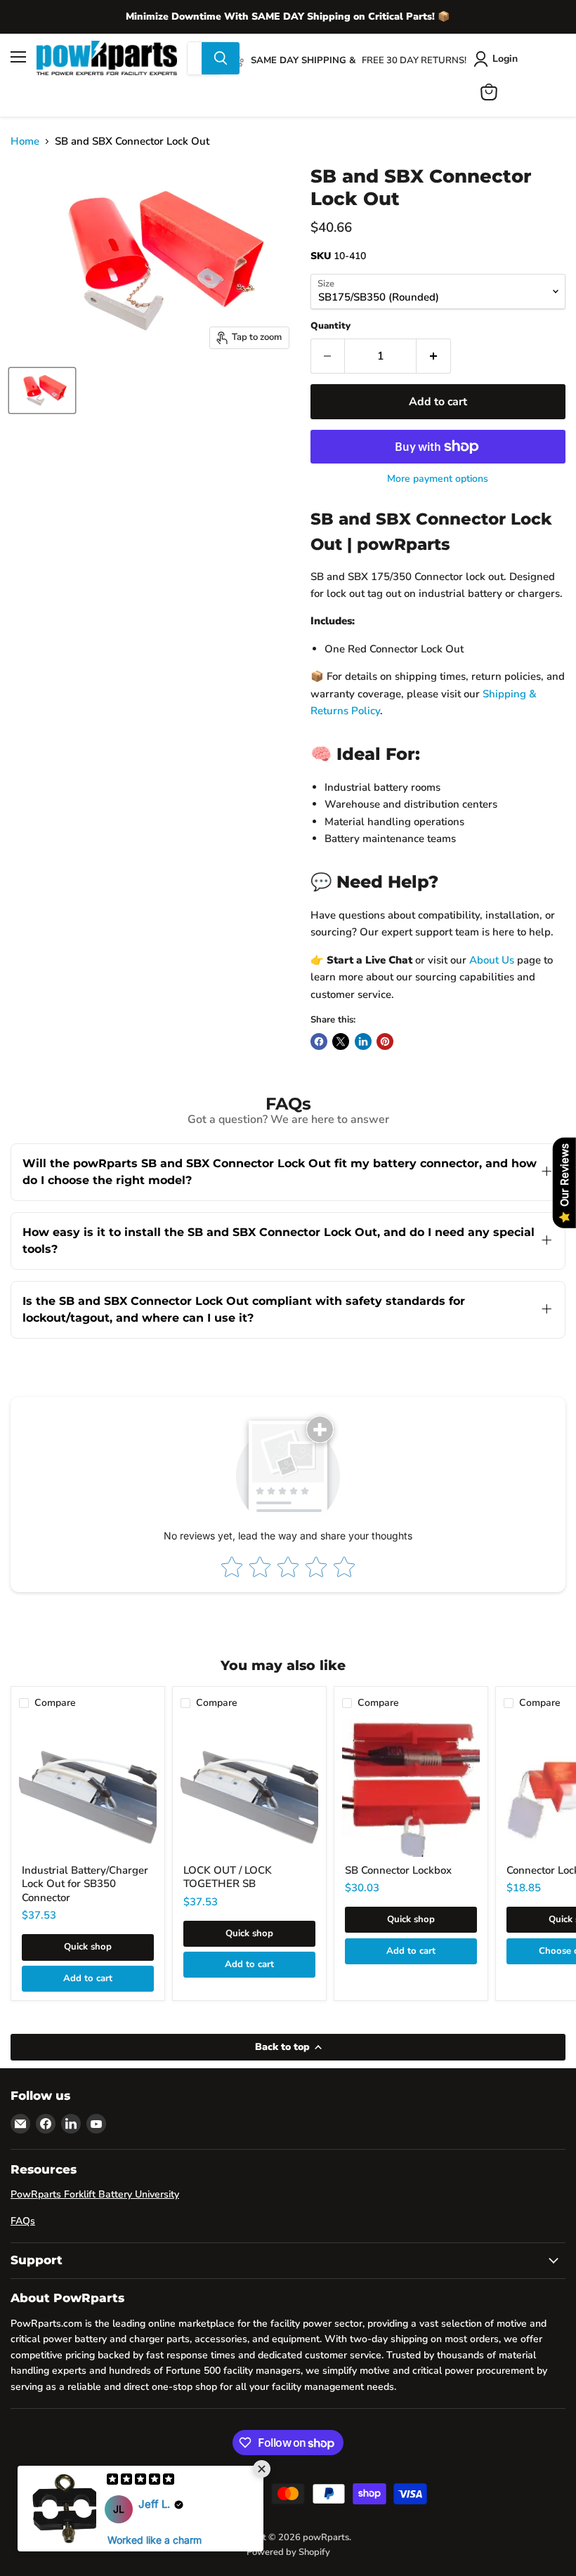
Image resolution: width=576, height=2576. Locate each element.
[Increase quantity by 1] (434, 356)
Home (25, 142)
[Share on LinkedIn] (363, 1041)
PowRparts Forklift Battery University (95, 2194)
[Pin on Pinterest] (385, 1041)
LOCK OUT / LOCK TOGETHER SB (228, 1877)
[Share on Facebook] (319, 1041)
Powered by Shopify (288, 2552)
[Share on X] (341, 1041)
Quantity (330, 326)
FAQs (23, 2221)
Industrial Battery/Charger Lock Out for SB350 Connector (85, 1884)
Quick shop (88, 1947)
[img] (140, 2480)
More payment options (438, 479)
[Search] (221, 58)
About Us (492, 960)
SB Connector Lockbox (398, 1870)
